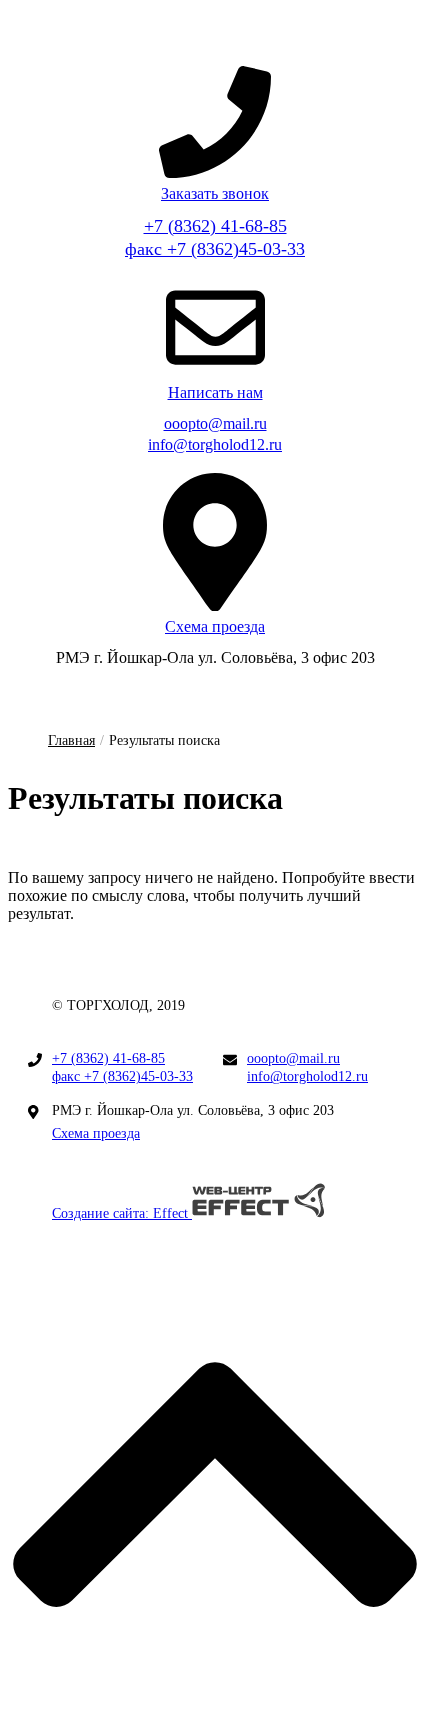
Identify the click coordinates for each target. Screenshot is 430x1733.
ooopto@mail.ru (215, 423)
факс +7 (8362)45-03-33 (215, 249)
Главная (71, 740)
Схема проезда (96, 1133)
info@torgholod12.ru (215, 444)
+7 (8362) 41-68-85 (215, 226)
